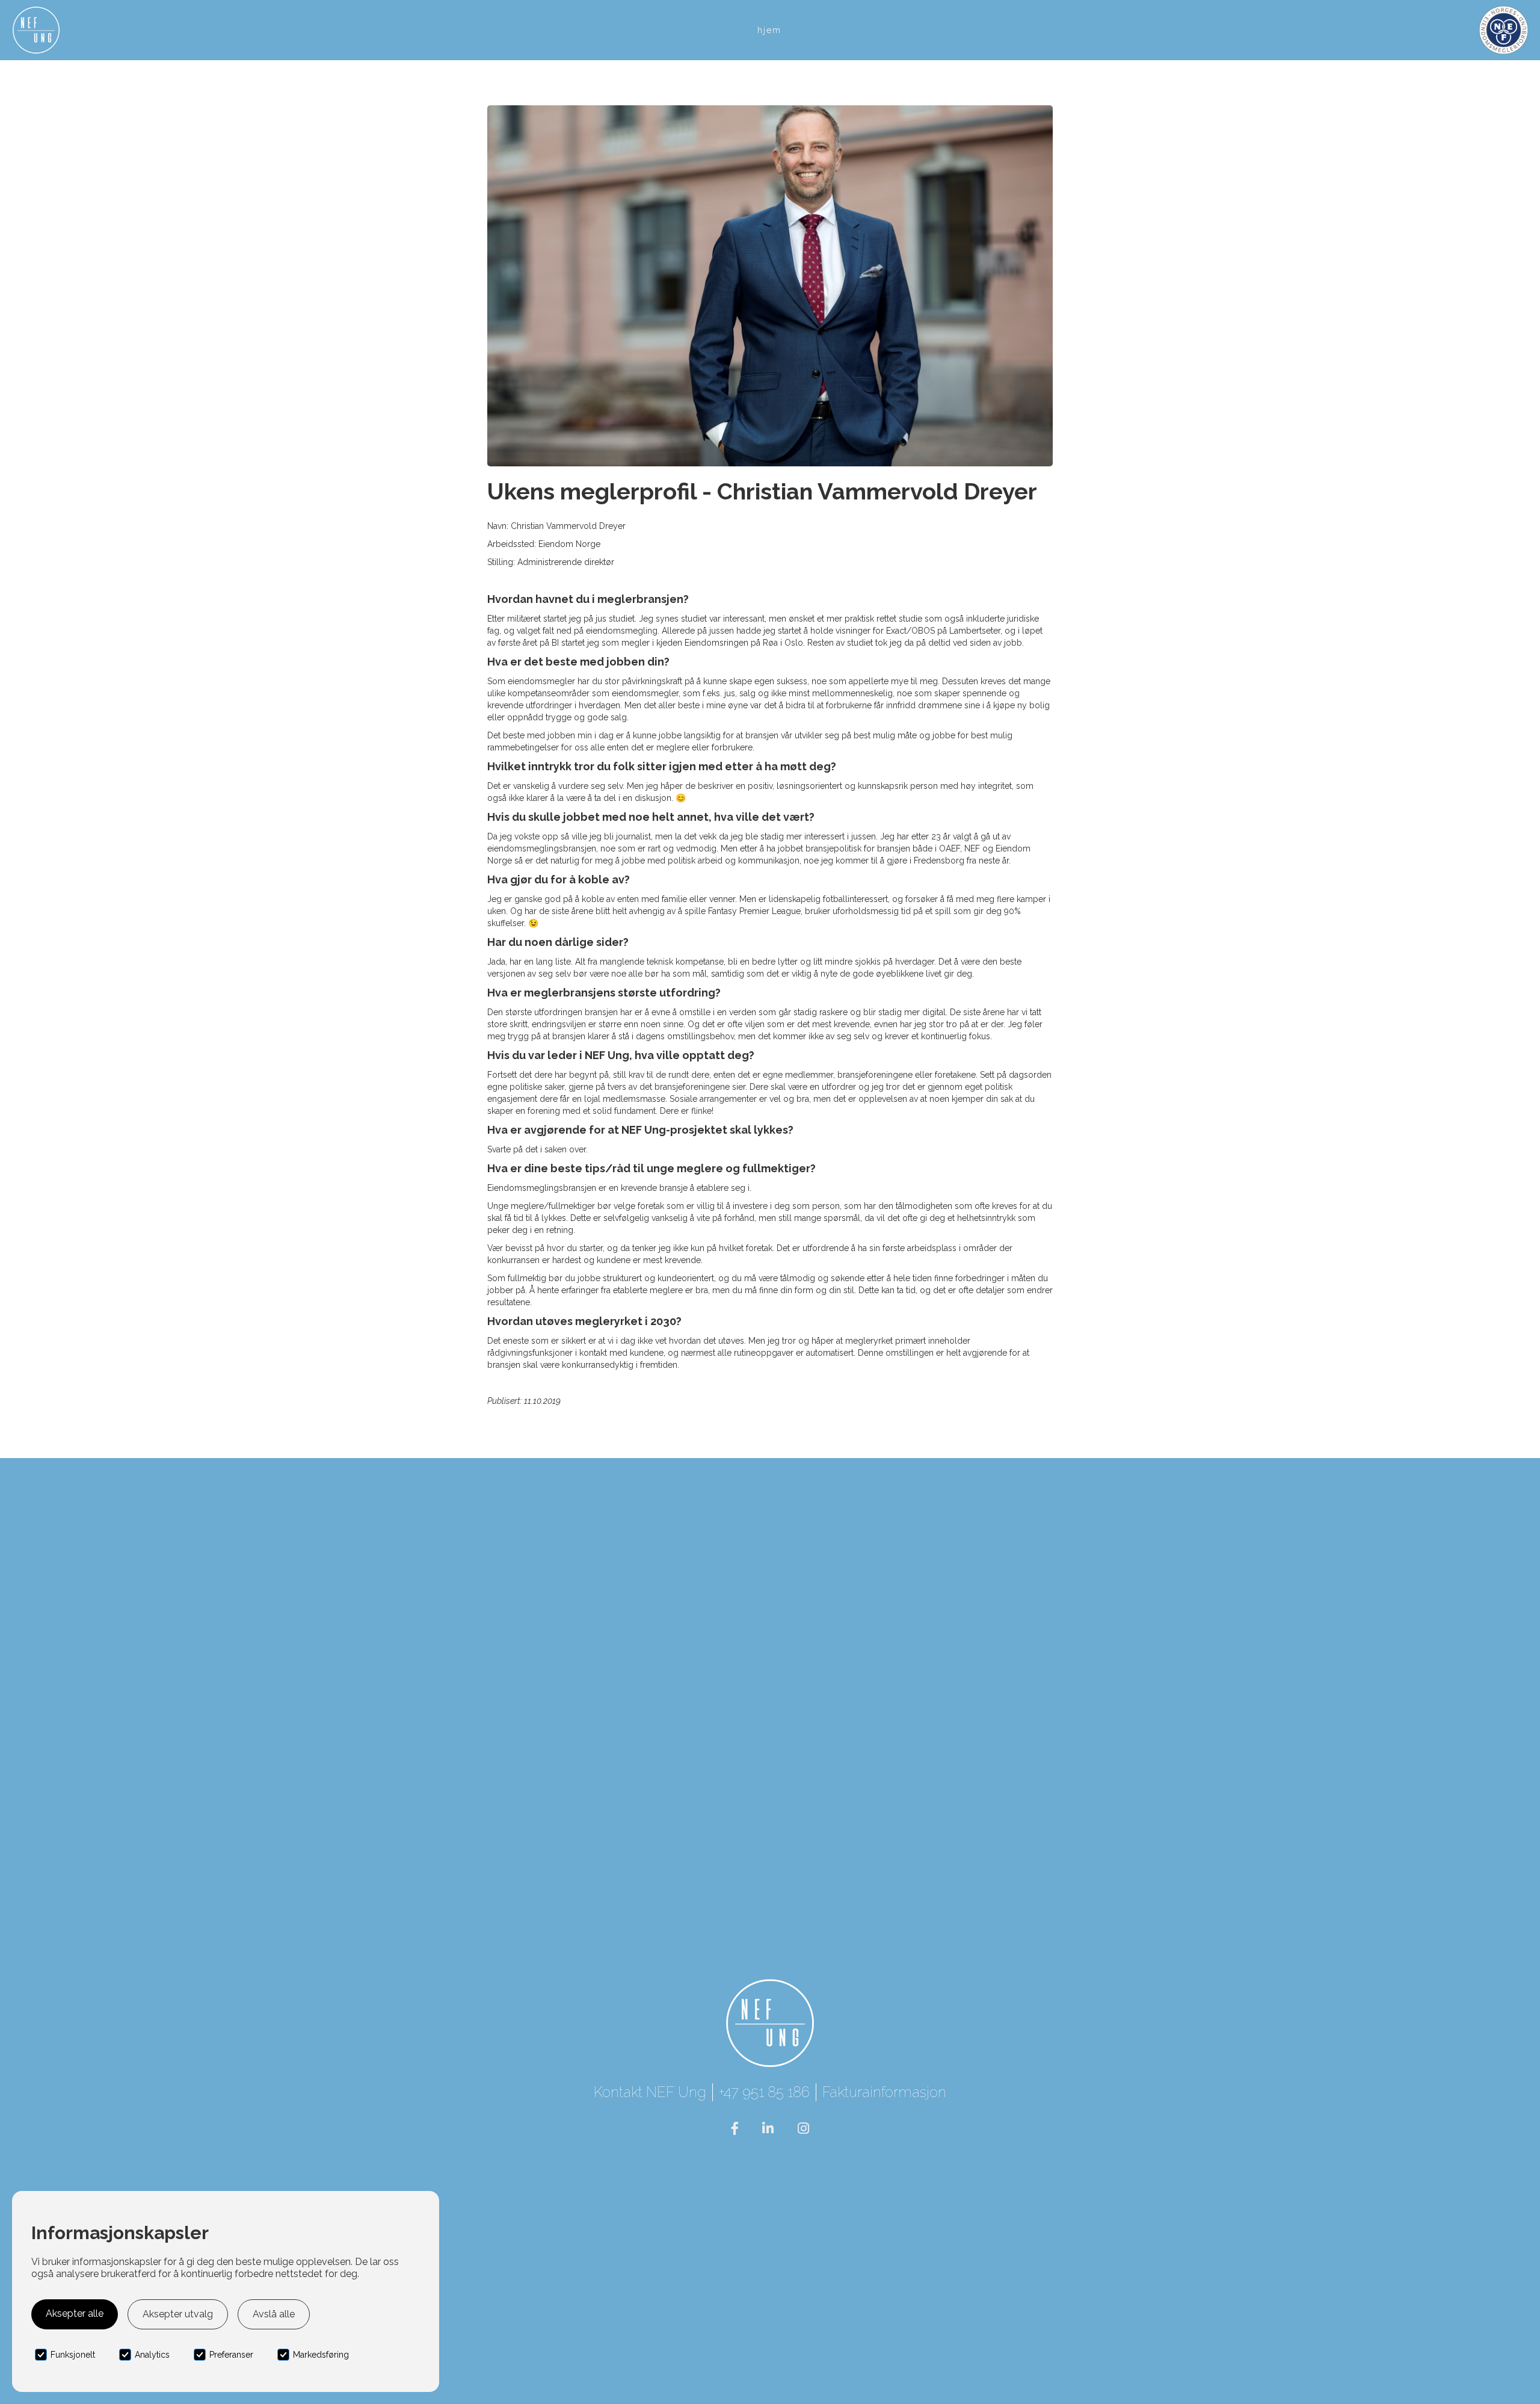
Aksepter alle (75, 2313)
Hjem (769, 30)
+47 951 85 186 (764, 2092)
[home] (36, 30)
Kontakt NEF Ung (650, 2092)
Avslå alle (274, 2314)
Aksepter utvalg (178, 2314)
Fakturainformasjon (884, 2092)
